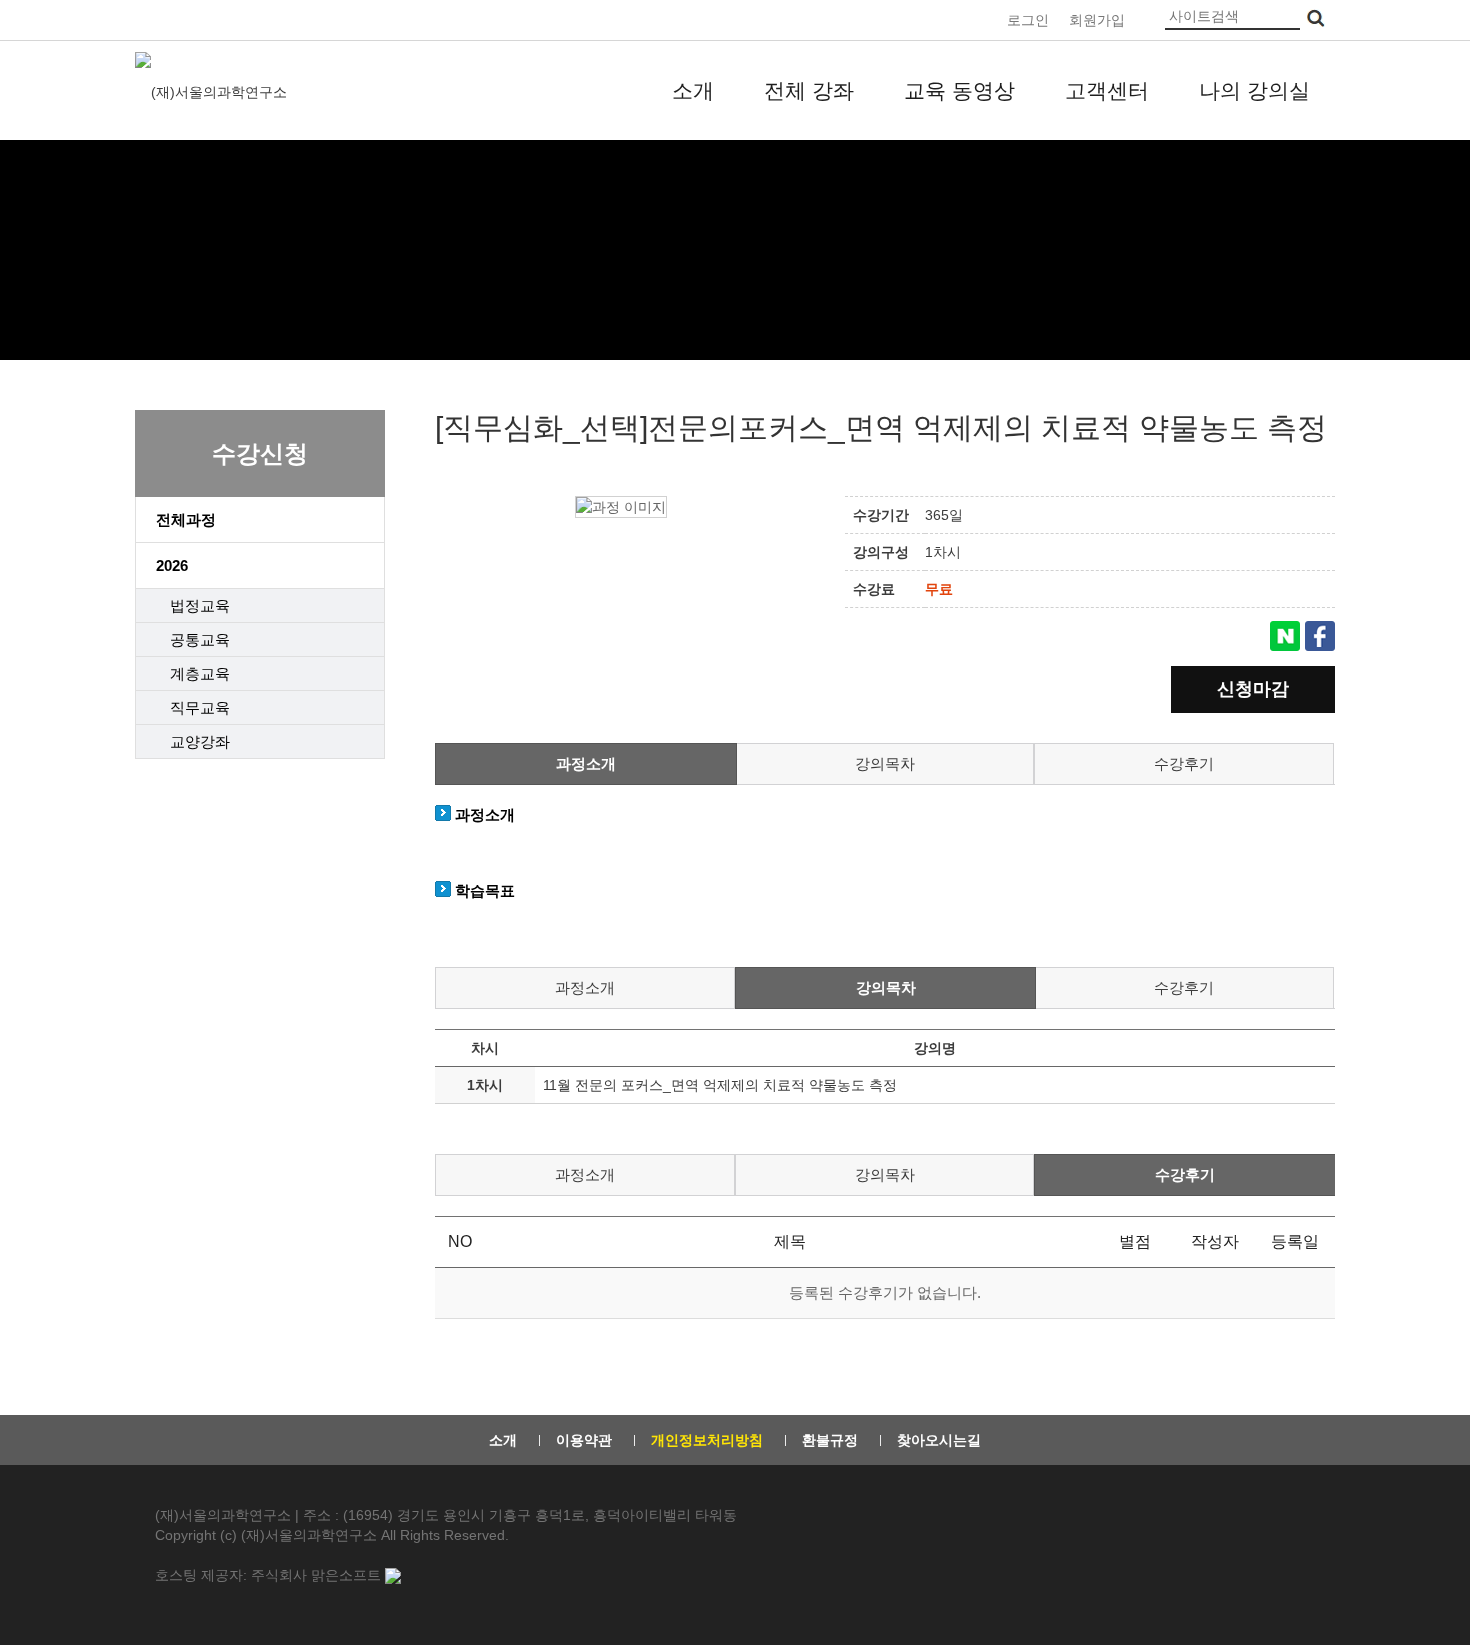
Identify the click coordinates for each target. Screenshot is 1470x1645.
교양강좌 (200, 741)
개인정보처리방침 (707, 1440)
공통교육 (200, 639)
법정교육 (200, 605)
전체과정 (186, 519)
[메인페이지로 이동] (213, 91)
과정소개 (586, 763)
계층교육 (200, 673)
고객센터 (1107, 90)
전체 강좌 (809, 90)
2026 (172, 565)
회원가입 (1097, 20)
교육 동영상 (959, 90)
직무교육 (200, 707)
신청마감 (1253, 689)
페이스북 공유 (1320, 636)
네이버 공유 (1285, 636)
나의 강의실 (1254, 90)
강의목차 (885, 763)
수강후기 (1184, 763)
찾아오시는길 (939, 1440)
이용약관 (584, 1440)
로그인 (1028, 20)
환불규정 (830, 1440)
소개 (693, 90)
